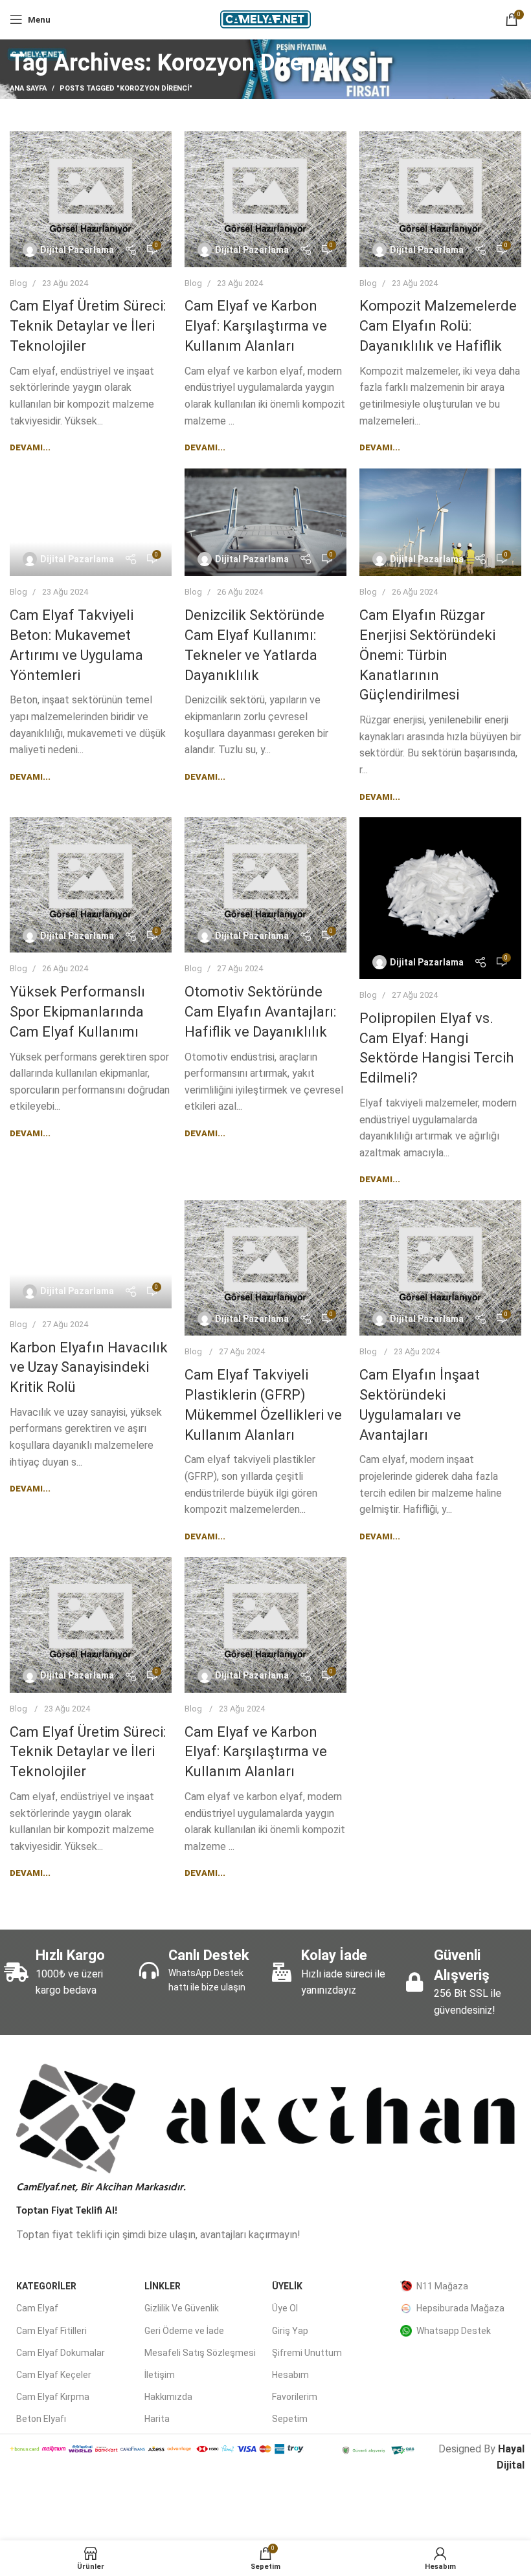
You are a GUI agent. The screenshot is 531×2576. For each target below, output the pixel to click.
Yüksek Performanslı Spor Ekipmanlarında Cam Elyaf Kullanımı (77, 1012)
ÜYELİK (287, 2286)
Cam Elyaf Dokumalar (61, 2353)
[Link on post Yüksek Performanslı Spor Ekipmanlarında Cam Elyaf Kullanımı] (91, 885)
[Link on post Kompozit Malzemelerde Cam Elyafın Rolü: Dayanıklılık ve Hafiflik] (440, 199)
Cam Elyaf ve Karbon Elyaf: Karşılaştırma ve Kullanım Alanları (256, 326)
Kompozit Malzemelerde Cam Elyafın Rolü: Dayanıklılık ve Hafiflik (438, 326)
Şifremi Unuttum (307, 2353)
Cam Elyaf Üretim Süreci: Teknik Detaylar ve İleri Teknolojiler (88, 326)
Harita (157, 2419)
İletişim (160, 2375)
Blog (18, 283)
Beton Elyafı (41, 2419)
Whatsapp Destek (454, 2331)
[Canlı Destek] (149, 1970)
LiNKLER (163, 2286)
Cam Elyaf (37, 2308)
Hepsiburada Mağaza (460, 2308)
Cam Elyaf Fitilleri (51, 2331)
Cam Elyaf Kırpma (53, 2397)
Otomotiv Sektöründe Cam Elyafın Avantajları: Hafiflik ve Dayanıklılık (260, 1012)
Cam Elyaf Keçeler (54, 2375)
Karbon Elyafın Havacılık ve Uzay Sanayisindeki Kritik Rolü (89, 1368)
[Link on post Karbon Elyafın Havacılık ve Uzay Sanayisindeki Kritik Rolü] (91, 1254)
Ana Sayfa (28, 88)
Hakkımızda (168, 2397)
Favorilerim (295, 2397)
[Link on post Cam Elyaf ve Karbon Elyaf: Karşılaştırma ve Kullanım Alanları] (265, 199)
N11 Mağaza (442, 2286)
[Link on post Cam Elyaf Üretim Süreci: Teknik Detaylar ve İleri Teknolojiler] (91, 199)
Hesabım (290, 2375)
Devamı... (30, 447)
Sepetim (290, 2419)
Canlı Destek (209, 1955)
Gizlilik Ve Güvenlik (182, 2308)
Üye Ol (285, 2308)
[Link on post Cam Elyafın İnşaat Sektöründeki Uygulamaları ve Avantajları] (440, 1268)
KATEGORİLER (46, 2286)
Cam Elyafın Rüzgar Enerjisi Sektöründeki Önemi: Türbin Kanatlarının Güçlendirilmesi (427, 655)
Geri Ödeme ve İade (184, 2331)
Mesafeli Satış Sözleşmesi (200, 2353)
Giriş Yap (290, 2331)
